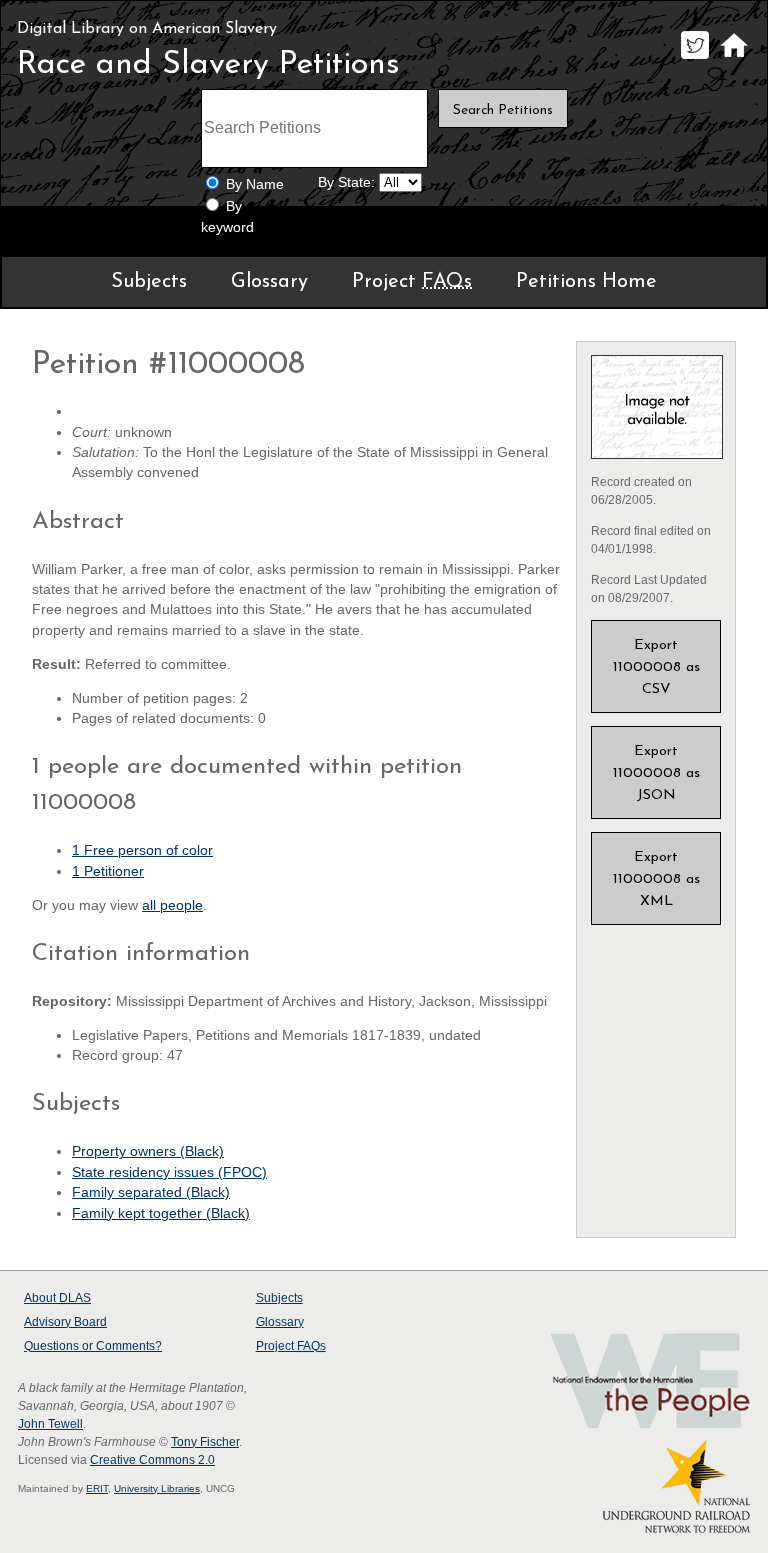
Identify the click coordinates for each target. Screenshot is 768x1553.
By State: (346, 182)
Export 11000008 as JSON (656, 773)
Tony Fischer (205, 1442)
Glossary (269, 282)
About (57, 1298)
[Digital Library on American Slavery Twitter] (694, 58)
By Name (255, 184)
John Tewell (50, 1424)
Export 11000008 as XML (656, 879)
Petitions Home (586, 282)
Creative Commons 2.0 (152, 1460)
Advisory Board (65, 1322)
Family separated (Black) (151, 1192)
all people (172, 905)
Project (412, 282)
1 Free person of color (142, 850)
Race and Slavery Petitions (208, 65)
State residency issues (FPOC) (169, 1172)
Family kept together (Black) (161, 1213)
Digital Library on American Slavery (147, 29)
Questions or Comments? (93, 1346)
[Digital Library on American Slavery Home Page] (733, 58)
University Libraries (157, 1488)
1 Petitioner (108, 871)
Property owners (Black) (148, 1151)
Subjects (149, 282)
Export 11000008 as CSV (656, 667)
